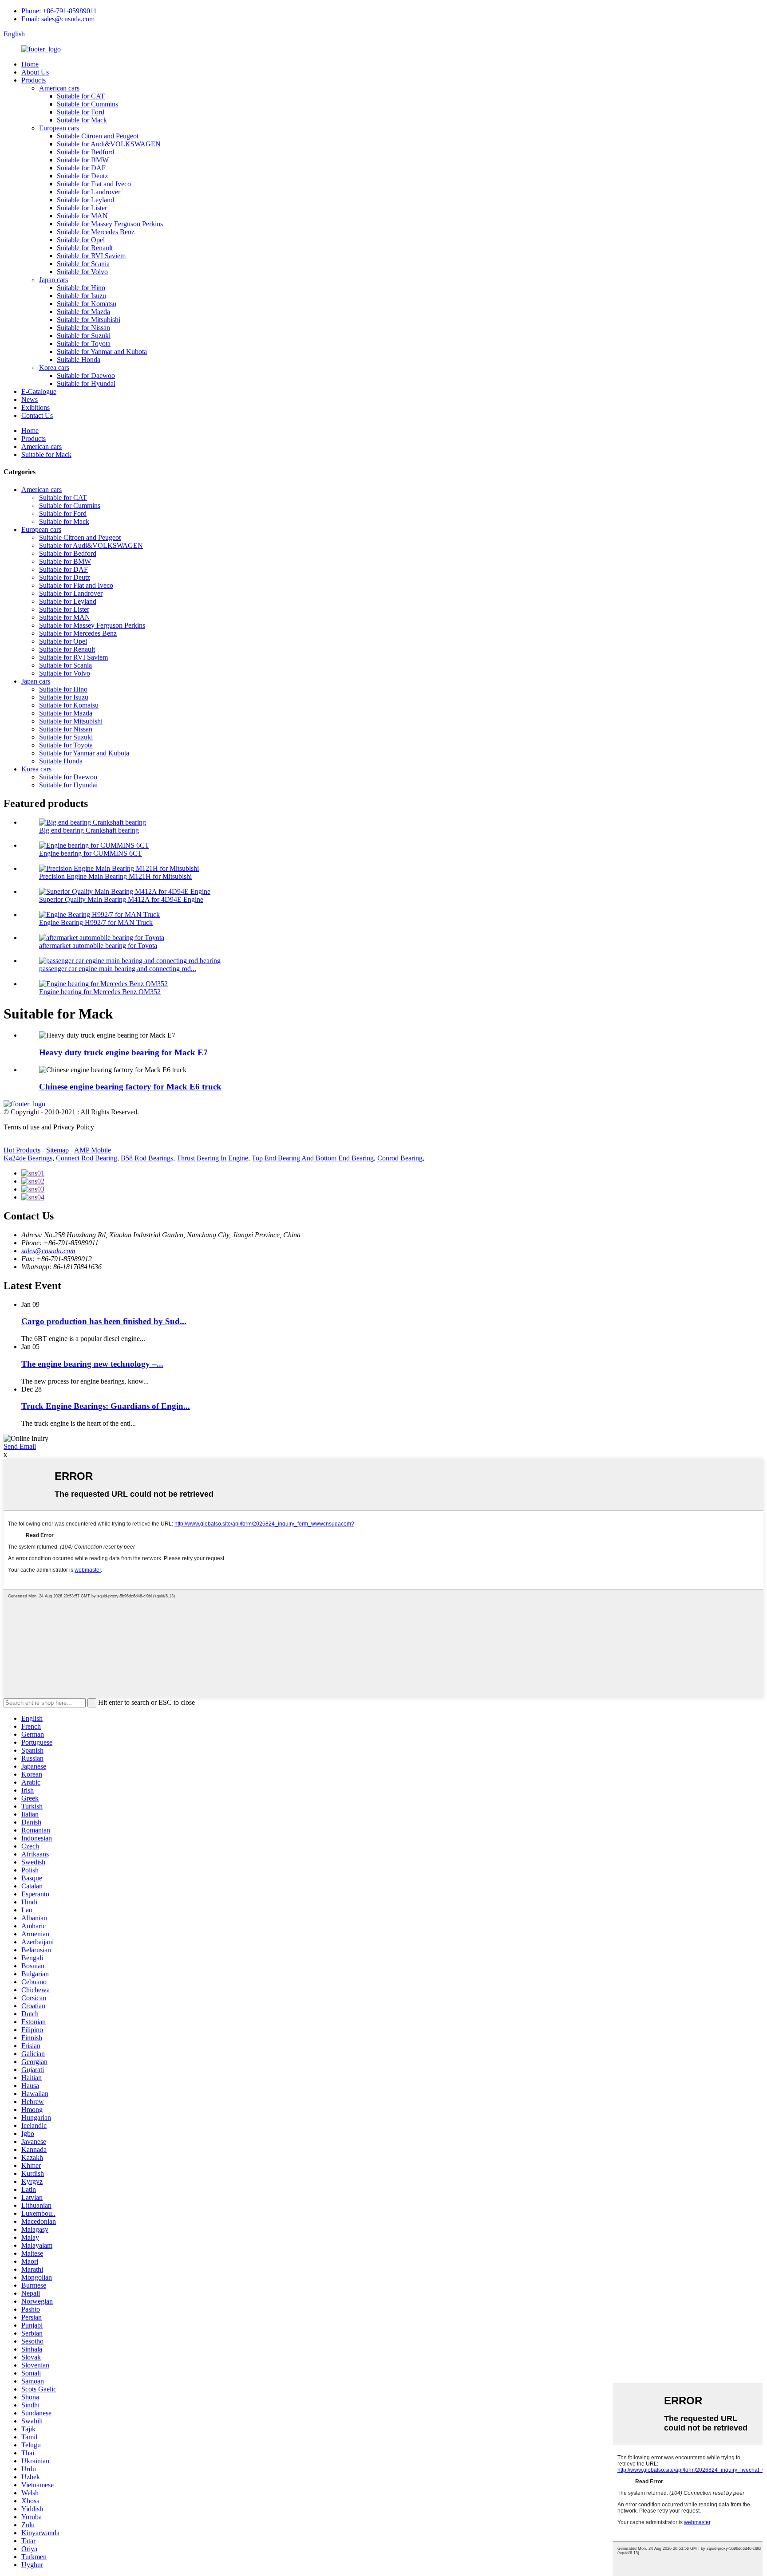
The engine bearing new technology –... (92, 1364)
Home (30, 64)
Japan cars (53, 280)
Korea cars (54, 368)
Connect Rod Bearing (87, 1158)
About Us (35, 72)
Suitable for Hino (81, 288)
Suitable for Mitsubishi (89, 320)
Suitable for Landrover (89, 192)
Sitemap (57, 1150)
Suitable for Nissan (83, 328)
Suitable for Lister (82, 208)
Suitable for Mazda (83, 312)
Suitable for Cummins (87, 104)
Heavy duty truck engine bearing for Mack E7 (123, 1052)
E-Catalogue (39, 391)
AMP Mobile (93, 1150)
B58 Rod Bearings (147, 1158)
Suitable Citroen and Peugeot (98, 136)
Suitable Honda (79, 360)
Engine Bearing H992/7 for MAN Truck (96, 922)
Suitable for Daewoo (86, 376)
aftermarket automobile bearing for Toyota (98, 946)
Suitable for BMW (83, 160)
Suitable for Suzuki (84, 336)
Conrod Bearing (400, 1158)
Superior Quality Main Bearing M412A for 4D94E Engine (121, 899)
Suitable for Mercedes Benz (96, 232)
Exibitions (36, 407)
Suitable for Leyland (85, 200)
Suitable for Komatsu (87, 304)
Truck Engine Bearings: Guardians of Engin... (106, 1406)
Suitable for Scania (83, 264)
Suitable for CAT (81, 96)
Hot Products (22, 1150)
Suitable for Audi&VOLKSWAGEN (109, 144)
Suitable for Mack (82, 120)
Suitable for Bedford (85, 152)
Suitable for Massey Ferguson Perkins (110, 224)
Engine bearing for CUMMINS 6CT (91, 853)
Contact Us (37, 415)
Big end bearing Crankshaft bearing (89, 830)
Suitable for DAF (81, 168)
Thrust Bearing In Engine (212, 1158)
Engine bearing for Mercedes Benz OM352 (100, 992)
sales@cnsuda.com (48, 1251)
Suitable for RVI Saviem (91, 256)
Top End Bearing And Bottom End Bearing (313, 1158)
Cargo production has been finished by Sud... (104, 1321)
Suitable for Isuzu (81, 296)
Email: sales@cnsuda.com (58, 19)
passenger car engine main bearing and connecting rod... (118, 969)
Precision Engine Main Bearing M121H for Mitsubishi (115, 876)
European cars (59, 128)
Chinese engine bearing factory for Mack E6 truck (130, 1087)
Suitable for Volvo (82, 272)
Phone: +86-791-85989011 (59, 11)
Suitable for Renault (85, 248)
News (30, 399)
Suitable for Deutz (82, 176)
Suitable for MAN (82, 216)
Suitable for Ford (81, 112)
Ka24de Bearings (28, 1158)
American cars (59, 88)
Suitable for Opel (81, 240)
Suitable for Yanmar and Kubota (102, 352)
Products (34, 80)
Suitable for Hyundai (86, 383)
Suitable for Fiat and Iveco (94, 184)
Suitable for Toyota (84, 344)
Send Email (20, 1446)
